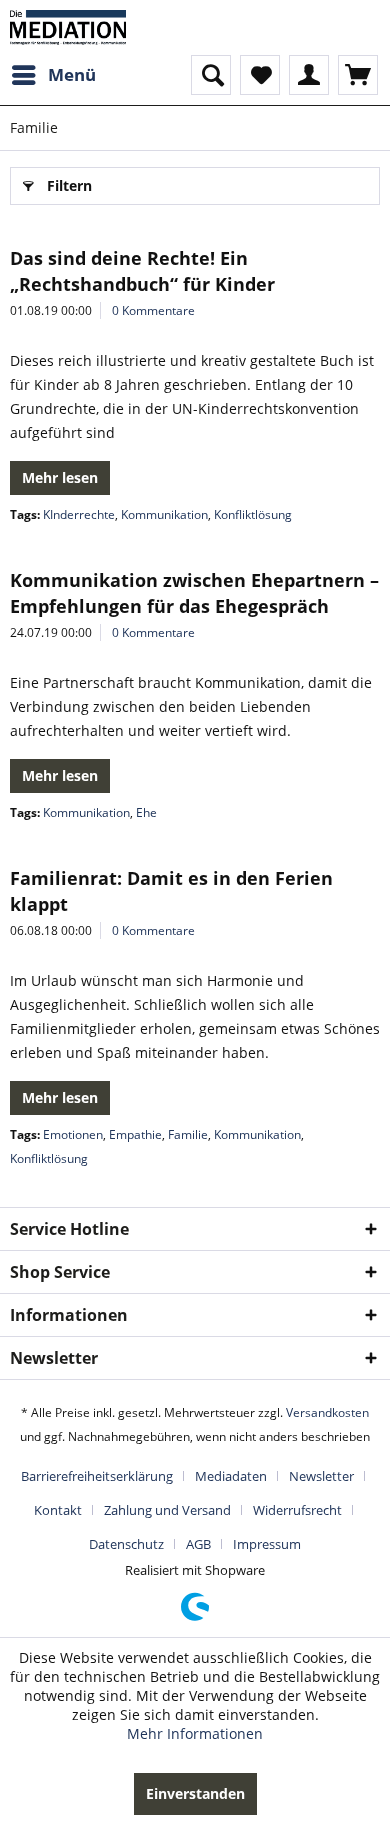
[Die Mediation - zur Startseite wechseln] (68, 27)
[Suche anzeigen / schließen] (211, 75)
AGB (198, 1544)
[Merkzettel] (260, 75)
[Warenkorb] (358, 75)
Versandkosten (327, 1412)
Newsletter (321, 1476)
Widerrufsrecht (297, 1510)
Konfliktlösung (253, 514)
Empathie (135, 1134)
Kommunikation (164, 514)
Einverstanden (195, 1793)
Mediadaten (231, 1476)
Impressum (267, 1544)
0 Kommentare (153, 310)
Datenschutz (126, 1544)
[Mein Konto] (309, 75)
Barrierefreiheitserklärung (97, 1476)
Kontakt (58, 1510)
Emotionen (73, 1134)
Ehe (146, 812)
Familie (188, 1134)
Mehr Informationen (195, 1733)
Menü (72, 74)
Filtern (69, 185)
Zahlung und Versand (167, 1510)
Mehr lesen (60, 477)
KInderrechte (79, 514)
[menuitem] (53, 75)
